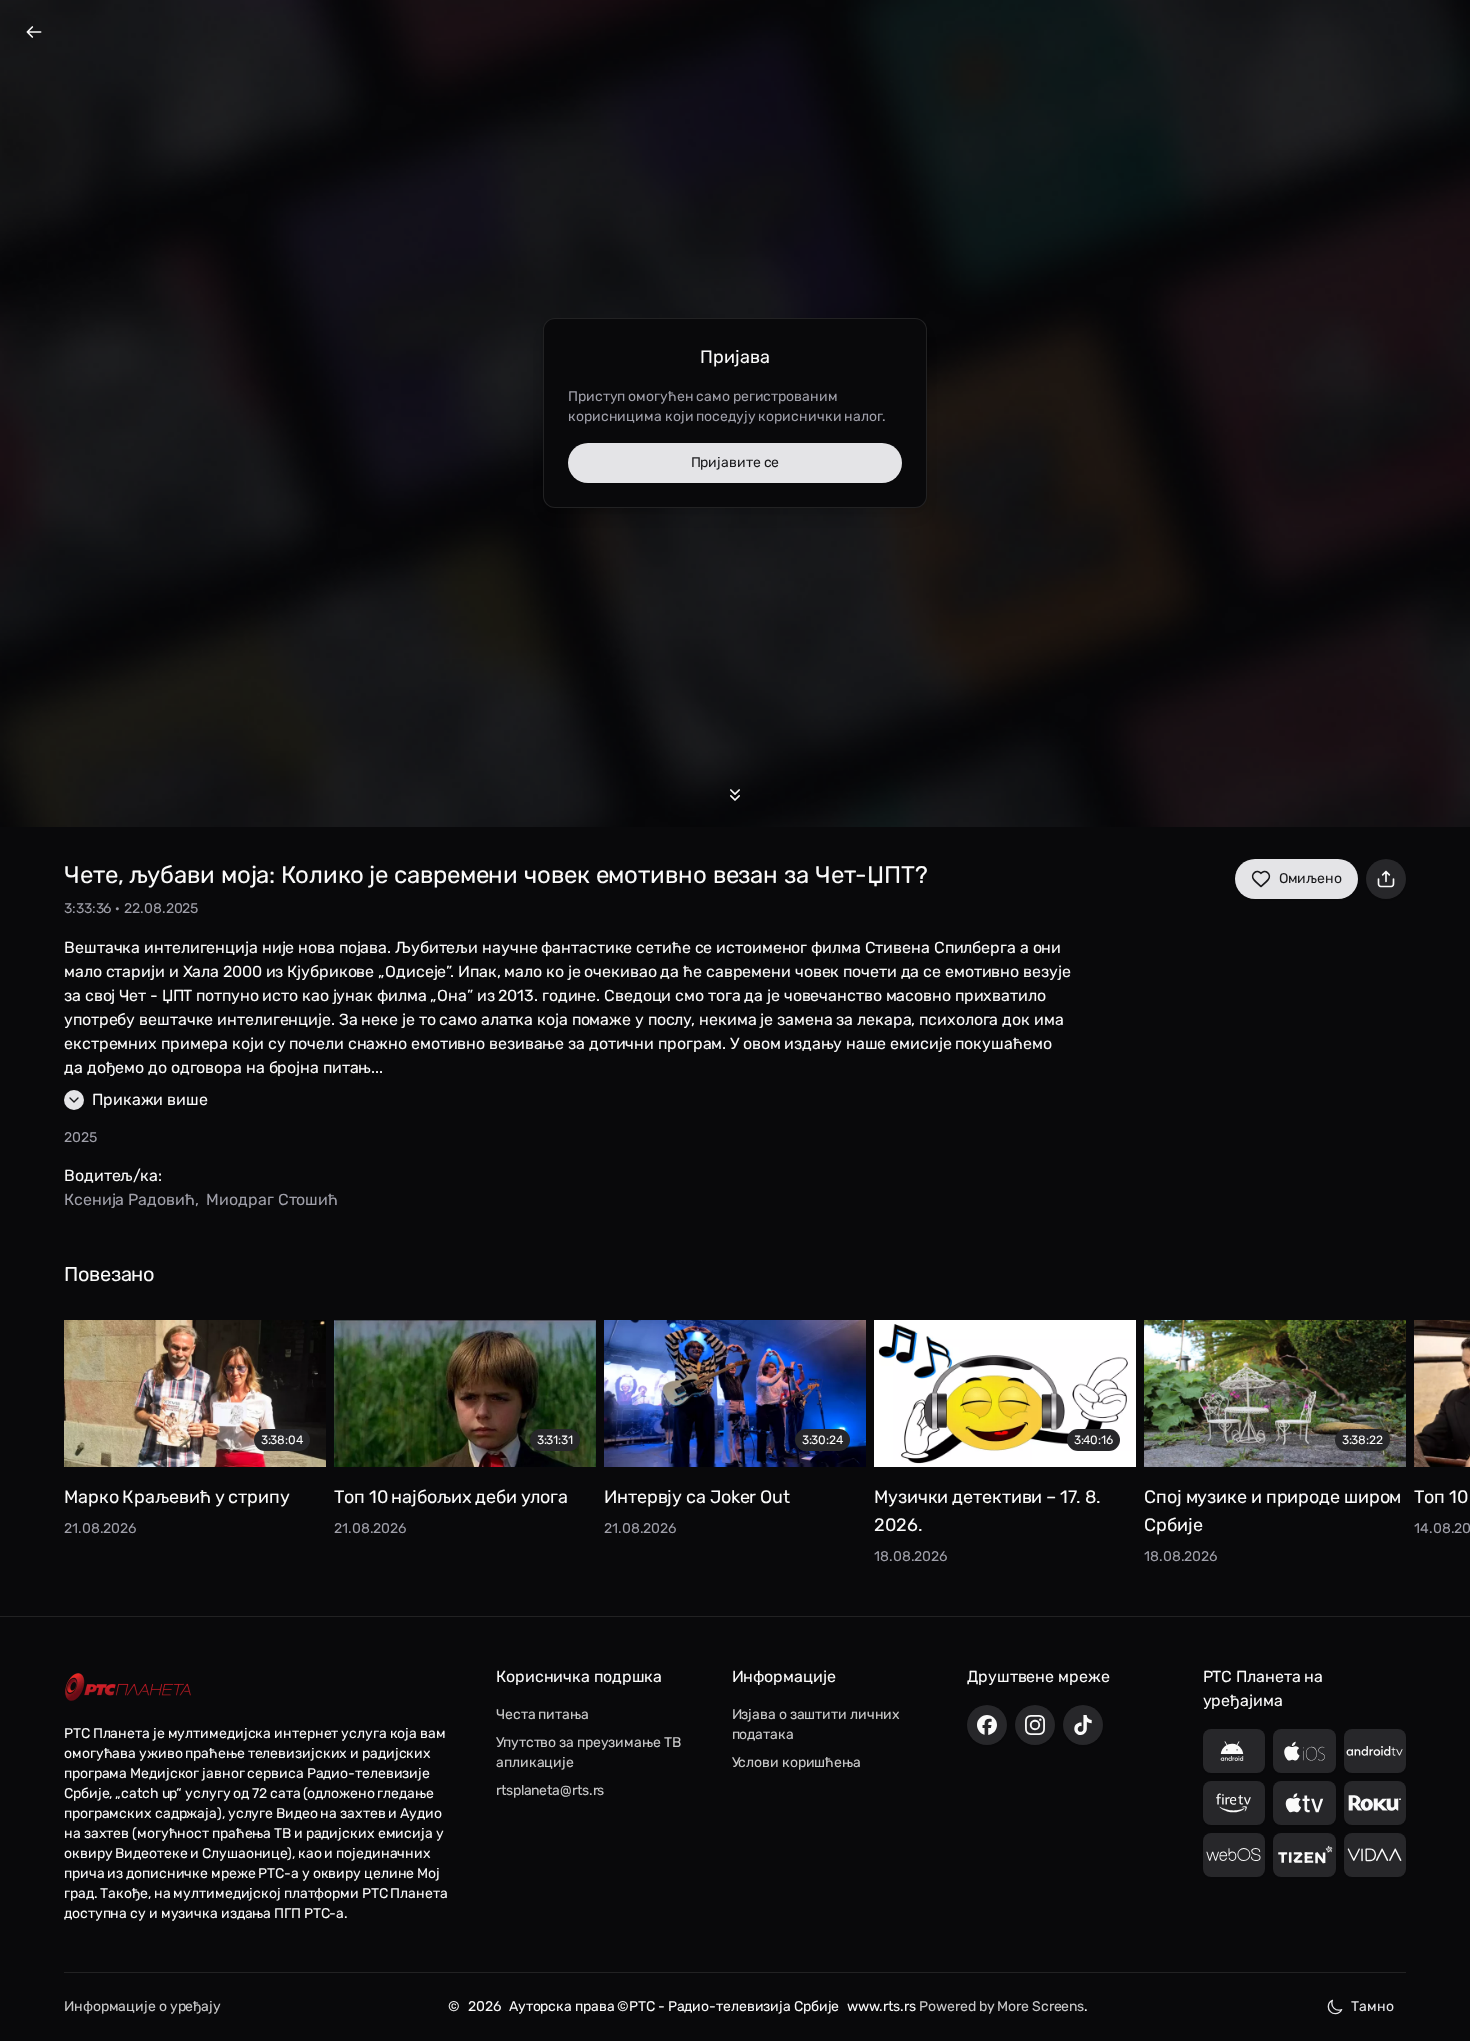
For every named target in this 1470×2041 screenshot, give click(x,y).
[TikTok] (1083, 1725)
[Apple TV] (1304, 1803)
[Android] (1234, 1751)
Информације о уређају (142, 2006)
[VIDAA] (1375, 1855)
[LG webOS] (1234, 1855)
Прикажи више (150, 1099)
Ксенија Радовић (129, 1199)
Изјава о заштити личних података (816, 1724)
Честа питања (542, 1714)
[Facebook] (987, 1725)
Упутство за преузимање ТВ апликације (588, 1752)
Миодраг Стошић (272, 1199)
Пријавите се (735, 462)
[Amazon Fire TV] (1234, 1803)
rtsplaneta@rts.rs (550, 1790)
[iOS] (1304, 1751)
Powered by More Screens (1001, 2006)
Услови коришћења (796, 1762)
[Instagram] (1035, 1725)
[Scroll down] (735, 795)
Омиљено (1310, 878)
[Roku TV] (1375, 1803)
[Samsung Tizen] (1304, 1855)
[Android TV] (1375, 1751)
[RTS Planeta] (128, 1686)
